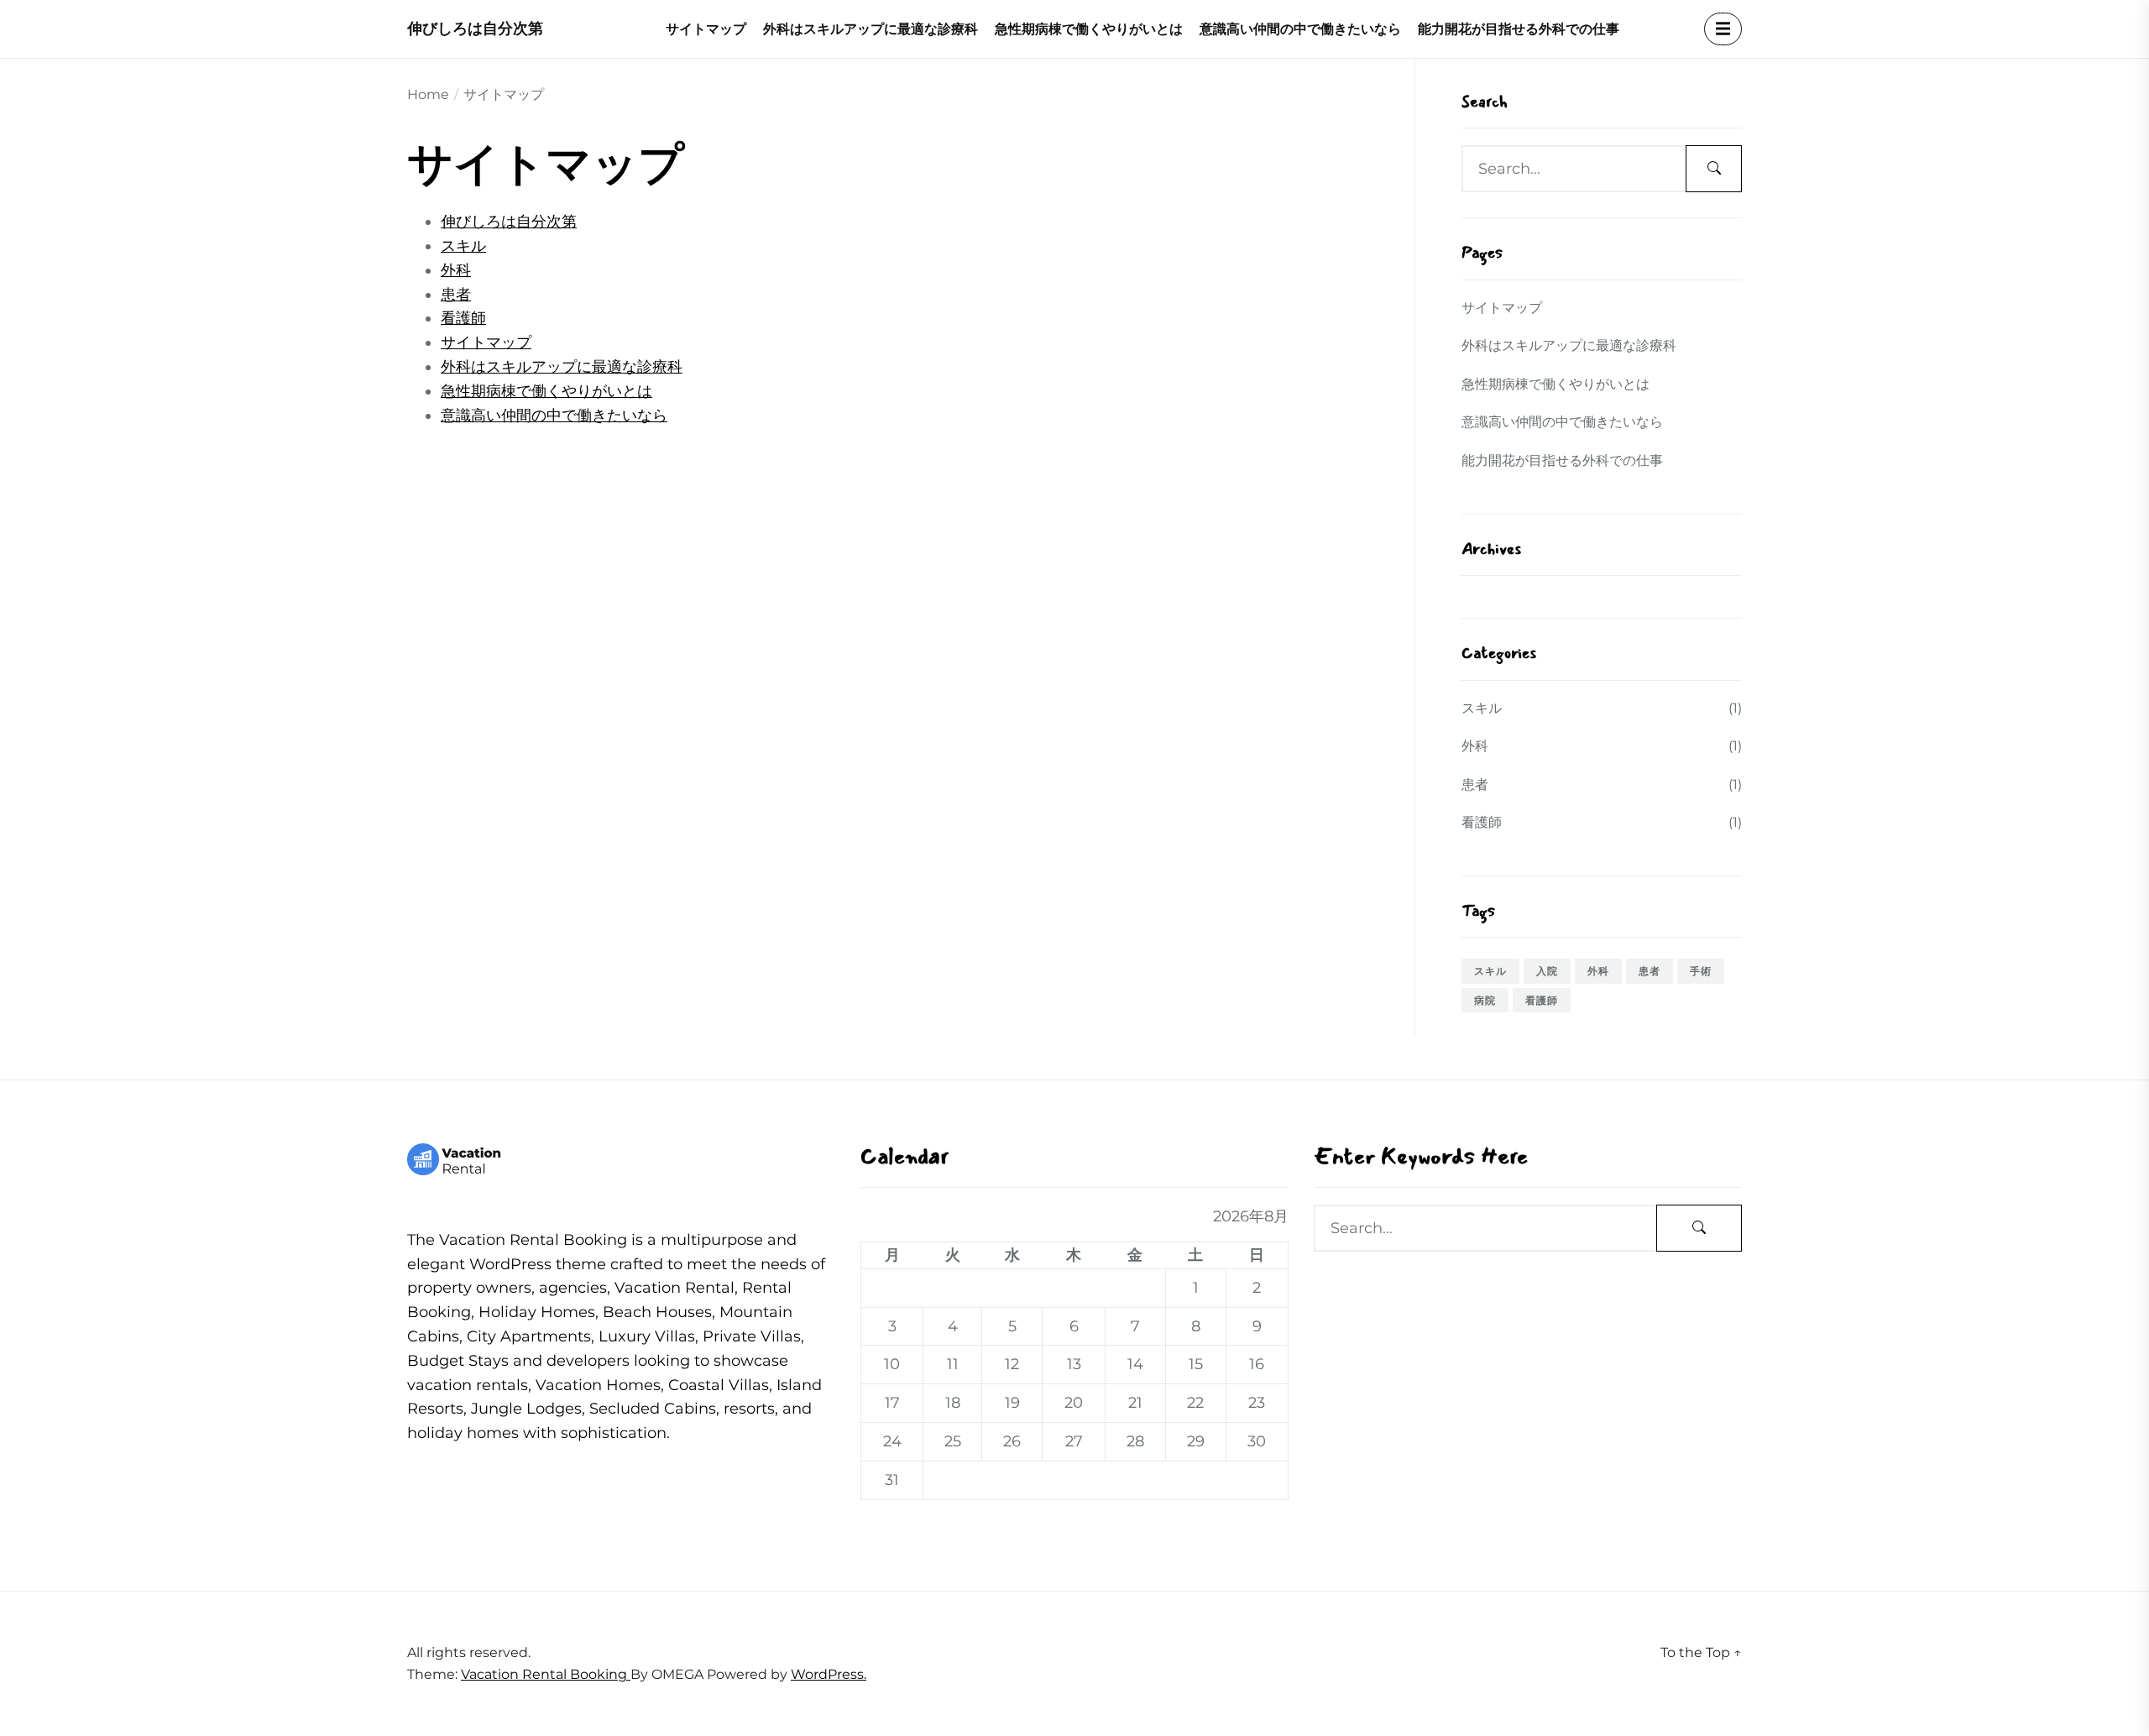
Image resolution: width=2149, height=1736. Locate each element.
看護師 (463, 318)
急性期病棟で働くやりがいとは (1089, 29)
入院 (1547, 971)
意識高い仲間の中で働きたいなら (1300, 29)
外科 (456, 270)
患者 (456, 295)
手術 (1701, 971)
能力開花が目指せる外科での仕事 (1519, 29)
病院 (1485, 1000)
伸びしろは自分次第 (475, 29)
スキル (463, 246)
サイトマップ (706, 29)
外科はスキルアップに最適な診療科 (871, 29)
